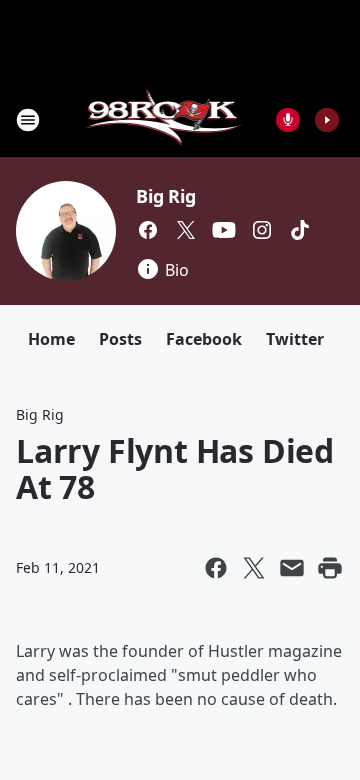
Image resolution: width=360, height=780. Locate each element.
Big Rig (166, 196)
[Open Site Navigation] (28, 120)
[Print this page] (330, 568)
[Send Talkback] (288, 120)
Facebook (204, 339)
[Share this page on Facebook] (216, 568)
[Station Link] (166, 119)
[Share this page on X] (254, 568)
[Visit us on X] (186, 230)
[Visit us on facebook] (148, 230)
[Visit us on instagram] (262, 230)
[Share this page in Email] (292, 568)
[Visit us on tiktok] (300, 230)
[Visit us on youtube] (224, 230)
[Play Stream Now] (327, 120)
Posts (120, 339)
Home (51, 339)
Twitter (295, 339)
